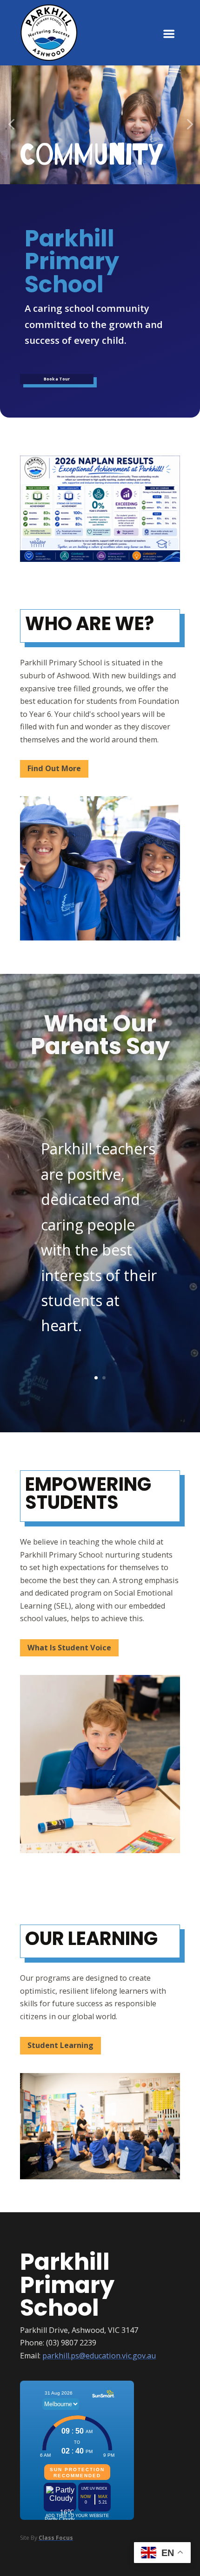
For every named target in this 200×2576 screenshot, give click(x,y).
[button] (11, 125)
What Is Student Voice (69, 1648)
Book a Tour (57, 379)
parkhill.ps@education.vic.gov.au (99, 2356)
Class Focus (56, 2538)
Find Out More (54, 768)
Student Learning (60, 2045)
